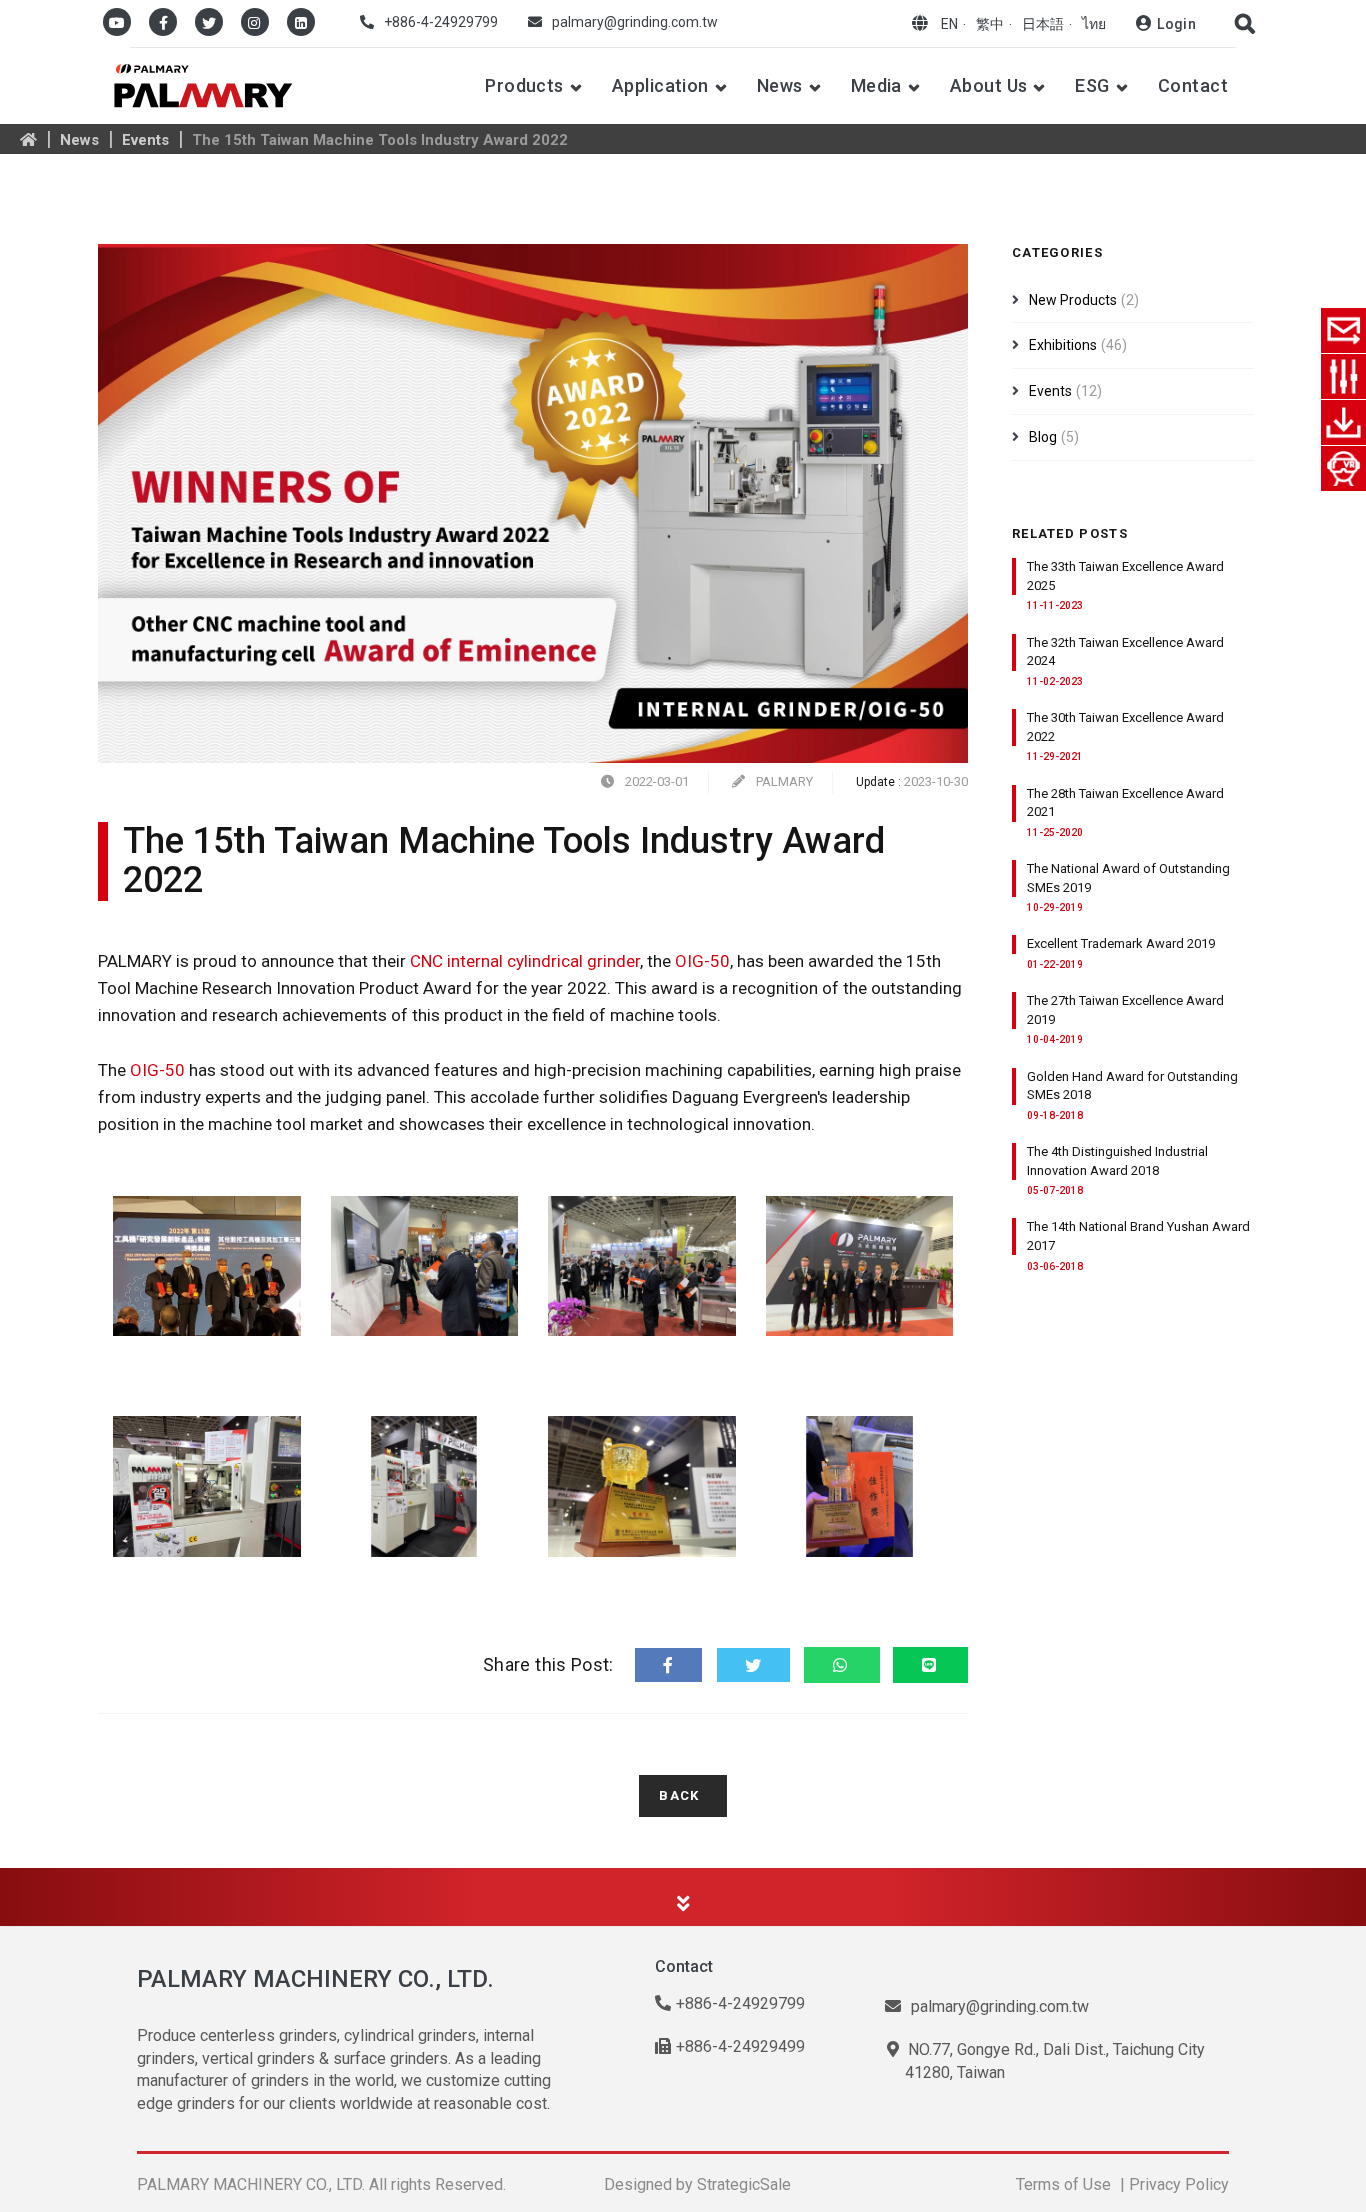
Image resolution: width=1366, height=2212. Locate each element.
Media (876, 85)
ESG (1092, 85)
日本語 (1043, 24)
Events (145, 140)
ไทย (1094, 24)
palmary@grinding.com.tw (635, 22)
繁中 (990, 24)
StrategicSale (744, 2184)
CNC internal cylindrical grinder (525, 961)
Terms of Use (1063, 2184)
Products (524, 85)
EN (949, 24)
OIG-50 (700, 961)
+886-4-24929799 (441, 22)
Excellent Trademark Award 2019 (1121, 943)
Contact (1193, 85)
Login (1176, 24)
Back (679, 1795)
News (780, 85)
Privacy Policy (1179, 2184)
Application (660, 85)
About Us (989, 85)
